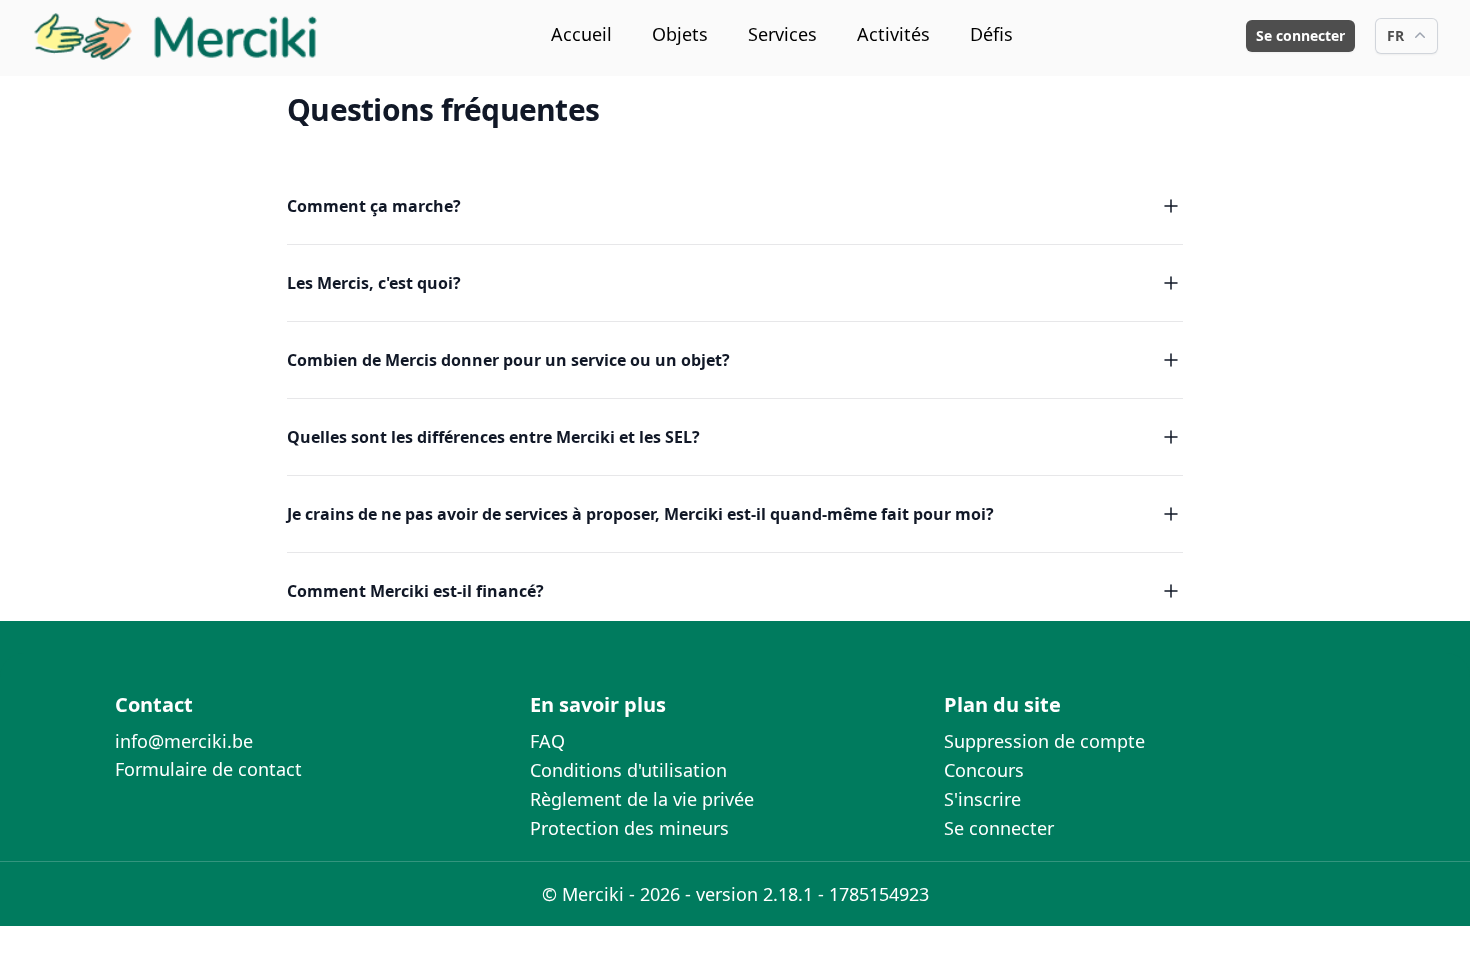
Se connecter (1300, 35)
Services (782, 34)
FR (1395, 35)
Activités (893, 34)
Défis (991, 34)
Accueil (581, 34)
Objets (680, 34)
